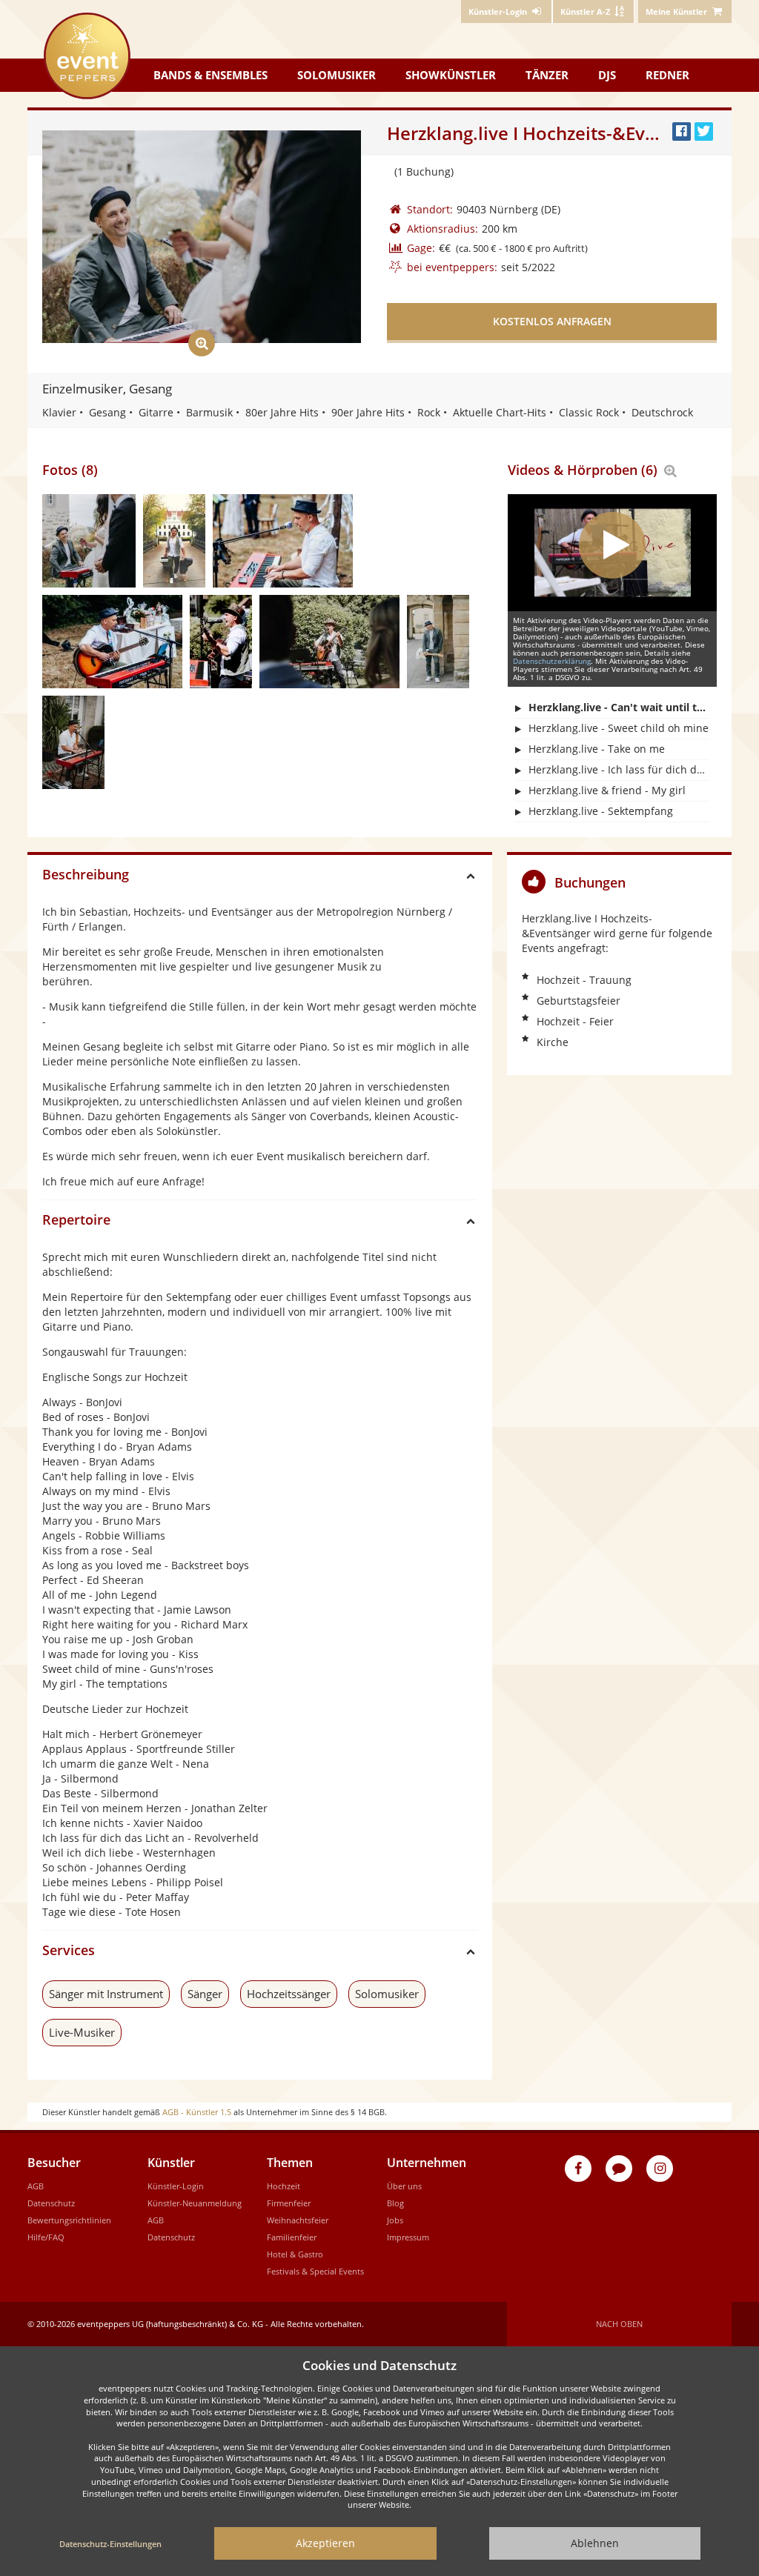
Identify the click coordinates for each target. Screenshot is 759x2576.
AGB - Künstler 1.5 (197, 2112)
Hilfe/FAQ (46, 2237)
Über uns (404, 2186)
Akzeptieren (325, 2543)
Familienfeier (292, 2237)
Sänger (205, 1994)
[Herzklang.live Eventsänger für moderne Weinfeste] (73, 742)
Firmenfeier (289, 2203)
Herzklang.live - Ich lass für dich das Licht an (619, 769)
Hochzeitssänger (289, 1994)
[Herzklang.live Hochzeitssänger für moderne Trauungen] (283, 541)
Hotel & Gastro (295, 2254)
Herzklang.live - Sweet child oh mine (619, 728)
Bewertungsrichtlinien (69, 2220)
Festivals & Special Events (315, 2271)
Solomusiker (337, 75)
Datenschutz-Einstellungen (110, 2544)
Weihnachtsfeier (298, 2220)
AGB (36, 2186)
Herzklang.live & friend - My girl (607, 790)
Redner (667, 75)
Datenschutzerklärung (552, 661)
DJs (607, 75)
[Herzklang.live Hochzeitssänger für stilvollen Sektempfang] (174, 541)
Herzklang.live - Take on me (597, 749)
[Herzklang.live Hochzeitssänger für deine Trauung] (112, 642)
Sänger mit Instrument (106, 1994)
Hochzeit (284, 2186)
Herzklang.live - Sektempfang (601, 811)
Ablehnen (595, 2543)
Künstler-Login (176, 2186)
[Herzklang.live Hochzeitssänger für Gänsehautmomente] (329, 642)
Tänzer (547, 75)
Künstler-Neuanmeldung (195, 2203)
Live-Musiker (82, 2032)
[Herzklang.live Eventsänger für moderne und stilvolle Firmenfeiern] (438, 642)
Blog (395, 2203)
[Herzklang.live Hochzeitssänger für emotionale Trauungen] (89, 541)
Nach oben (619, 2324)
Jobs (395, 2220)
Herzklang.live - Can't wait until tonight (619, 707)
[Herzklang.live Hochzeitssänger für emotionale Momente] (221, 642)
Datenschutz (51, 2203)
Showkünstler (451, 75)
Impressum (408, 2237)
